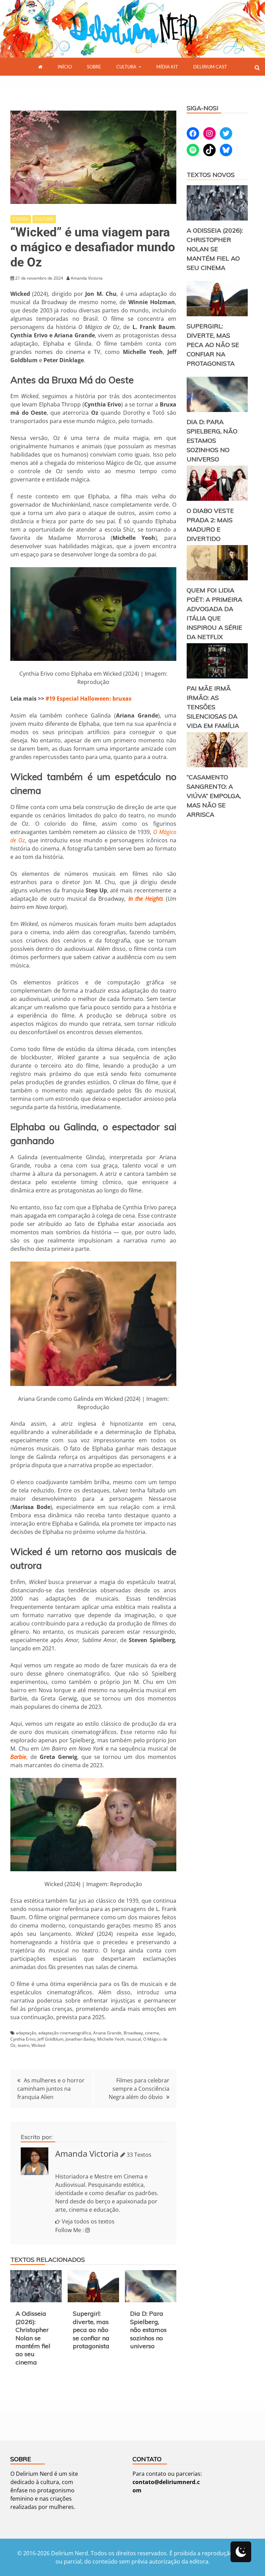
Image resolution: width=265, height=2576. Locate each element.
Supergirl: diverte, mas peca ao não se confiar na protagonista (91, 2330)
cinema (152, 2033)
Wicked (38, 2045)
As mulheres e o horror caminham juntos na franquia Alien (51, 2089)
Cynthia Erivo (23, 2039)
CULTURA (126, 67)
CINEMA (21, 219)
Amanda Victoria (87, 2153)
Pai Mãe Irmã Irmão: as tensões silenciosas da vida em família (213, 707)
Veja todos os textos (88, 2221)
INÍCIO (65, 67)
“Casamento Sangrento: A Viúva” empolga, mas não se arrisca (214, 796)
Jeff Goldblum (51, 2039)
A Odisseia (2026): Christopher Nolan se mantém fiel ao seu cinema (33, 2338)
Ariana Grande (107, 2033)
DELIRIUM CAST (210, 67)
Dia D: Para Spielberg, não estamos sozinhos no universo (148, 2330)
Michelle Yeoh (111, 2039)
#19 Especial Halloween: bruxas (89, 699)
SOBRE (94, 67)
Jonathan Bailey (80, 2039)
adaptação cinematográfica (65, 2033)
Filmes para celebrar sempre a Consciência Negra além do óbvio (139, 2089)
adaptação (26, 2033)
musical (134, 2039)
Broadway (133, 2033)
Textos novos (211, 175)
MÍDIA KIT (167, 67)
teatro (23, 2045)
